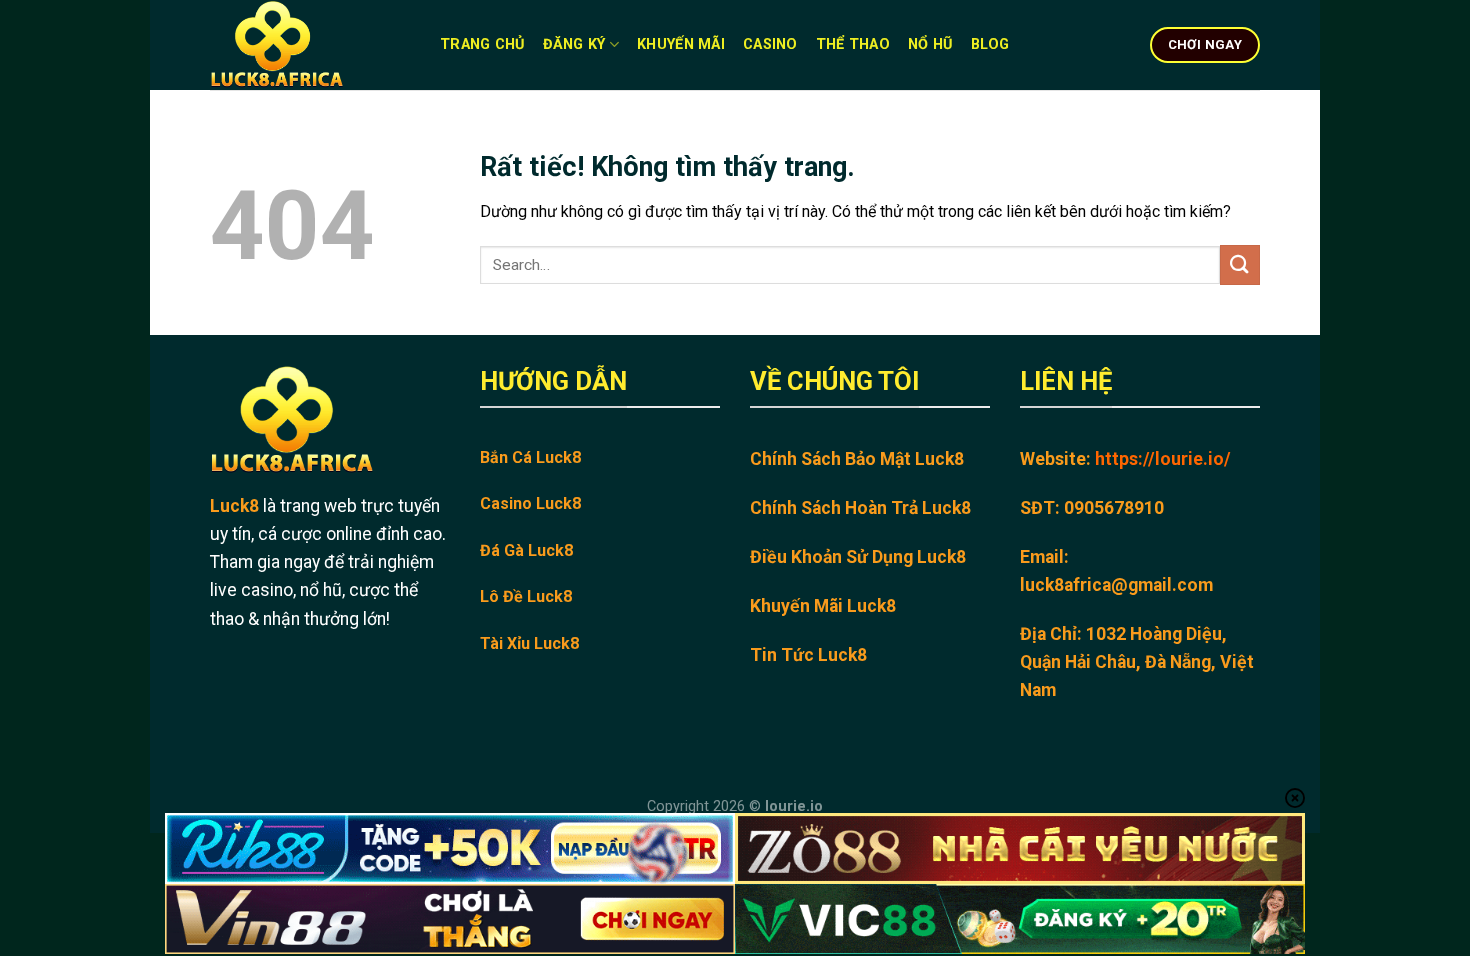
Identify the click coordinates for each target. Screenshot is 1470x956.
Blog (990, 44)
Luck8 (234, 506)
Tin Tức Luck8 (808, 655)
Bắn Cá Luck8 (530, 457)
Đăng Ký (574, 44)
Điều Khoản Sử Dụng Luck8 (858, 557)
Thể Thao (853, 44)
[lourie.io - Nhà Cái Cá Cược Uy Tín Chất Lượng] (310, 45)
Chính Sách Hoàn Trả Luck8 (860, 508)
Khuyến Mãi (681, 44)
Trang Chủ (482, 44)
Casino (770, 44)
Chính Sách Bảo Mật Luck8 (857, 459)
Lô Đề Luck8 (526, 596)
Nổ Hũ (930, 44)
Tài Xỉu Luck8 (529, 643)
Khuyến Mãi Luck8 (823, 606)
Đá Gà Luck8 (526, 550)
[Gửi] (1240, 264)
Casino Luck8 (530, 503)
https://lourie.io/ (1163, 459)
